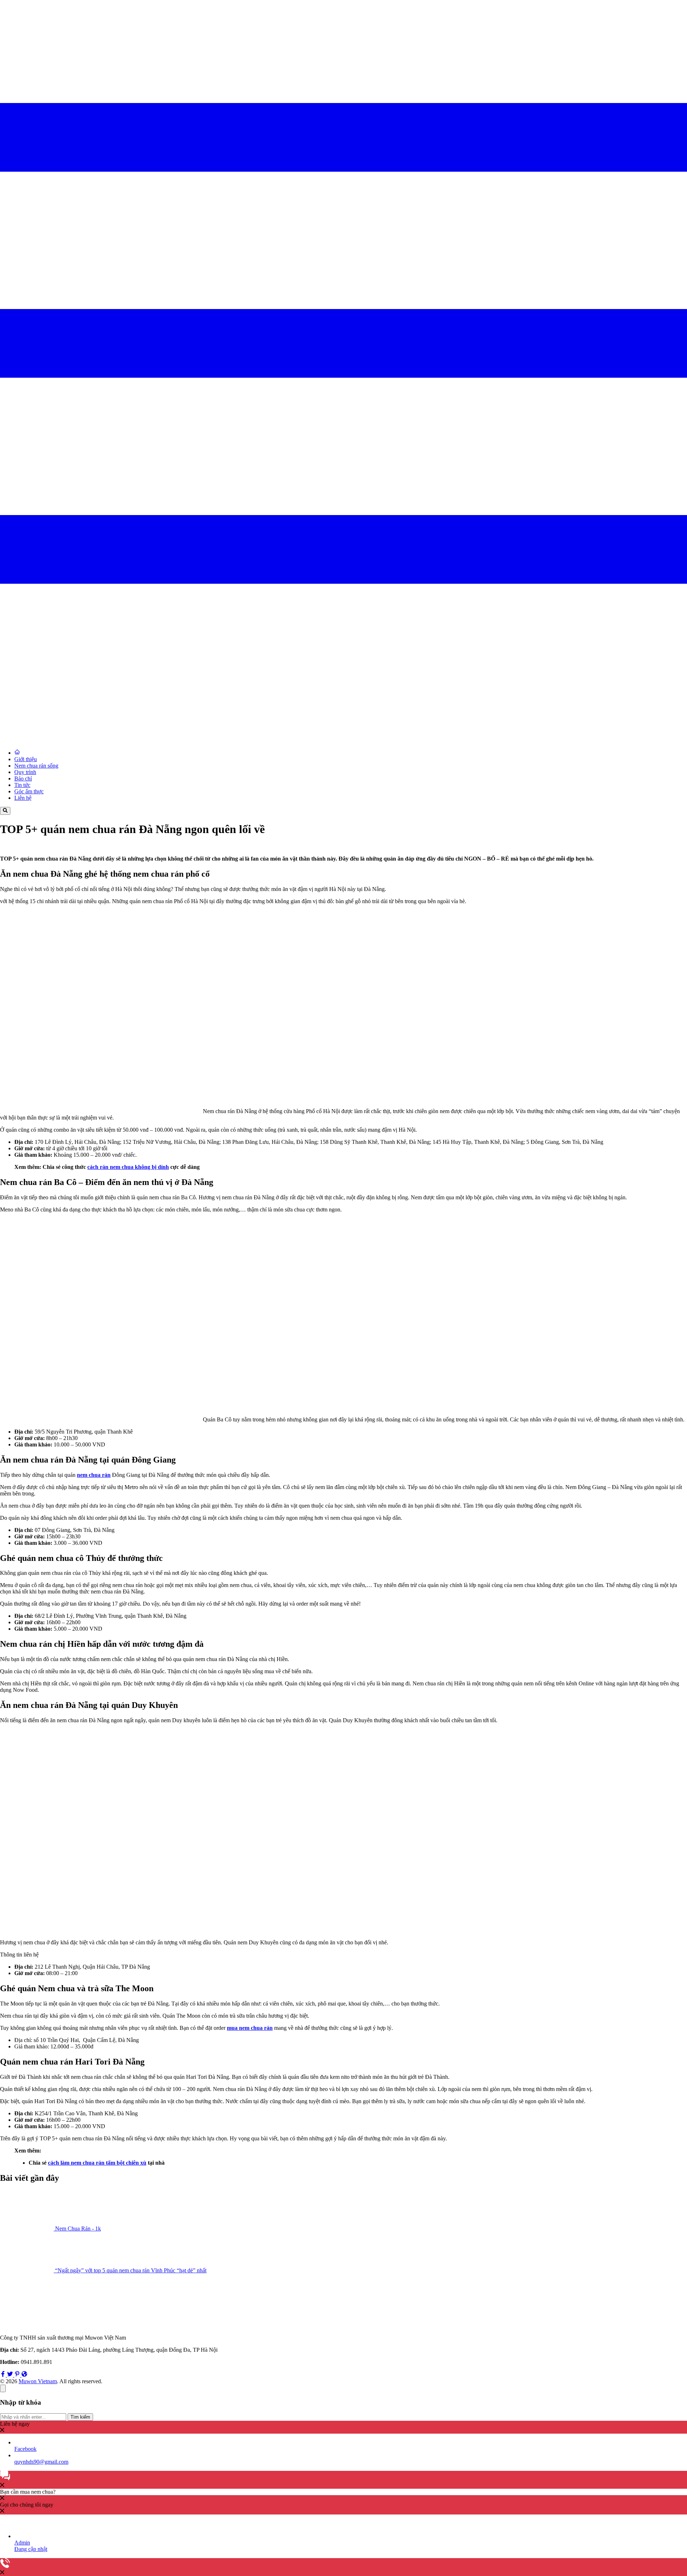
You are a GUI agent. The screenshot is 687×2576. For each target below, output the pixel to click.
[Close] (3, 2388)
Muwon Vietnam (38, 2381)
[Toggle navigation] (343, 685)
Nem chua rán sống (36, 766)
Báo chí (23, 778)
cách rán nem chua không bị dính (128, 1167)
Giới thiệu (26, 759)
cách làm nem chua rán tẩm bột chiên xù (97, 2163)
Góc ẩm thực (29, 791)
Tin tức (22, 785)
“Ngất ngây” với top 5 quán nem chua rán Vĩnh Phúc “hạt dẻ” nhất (131, 2270)
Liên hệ (23, 798)
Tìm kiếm (80, 2417)
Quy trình (25, 772)
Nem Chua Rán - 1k (78, 2229)
